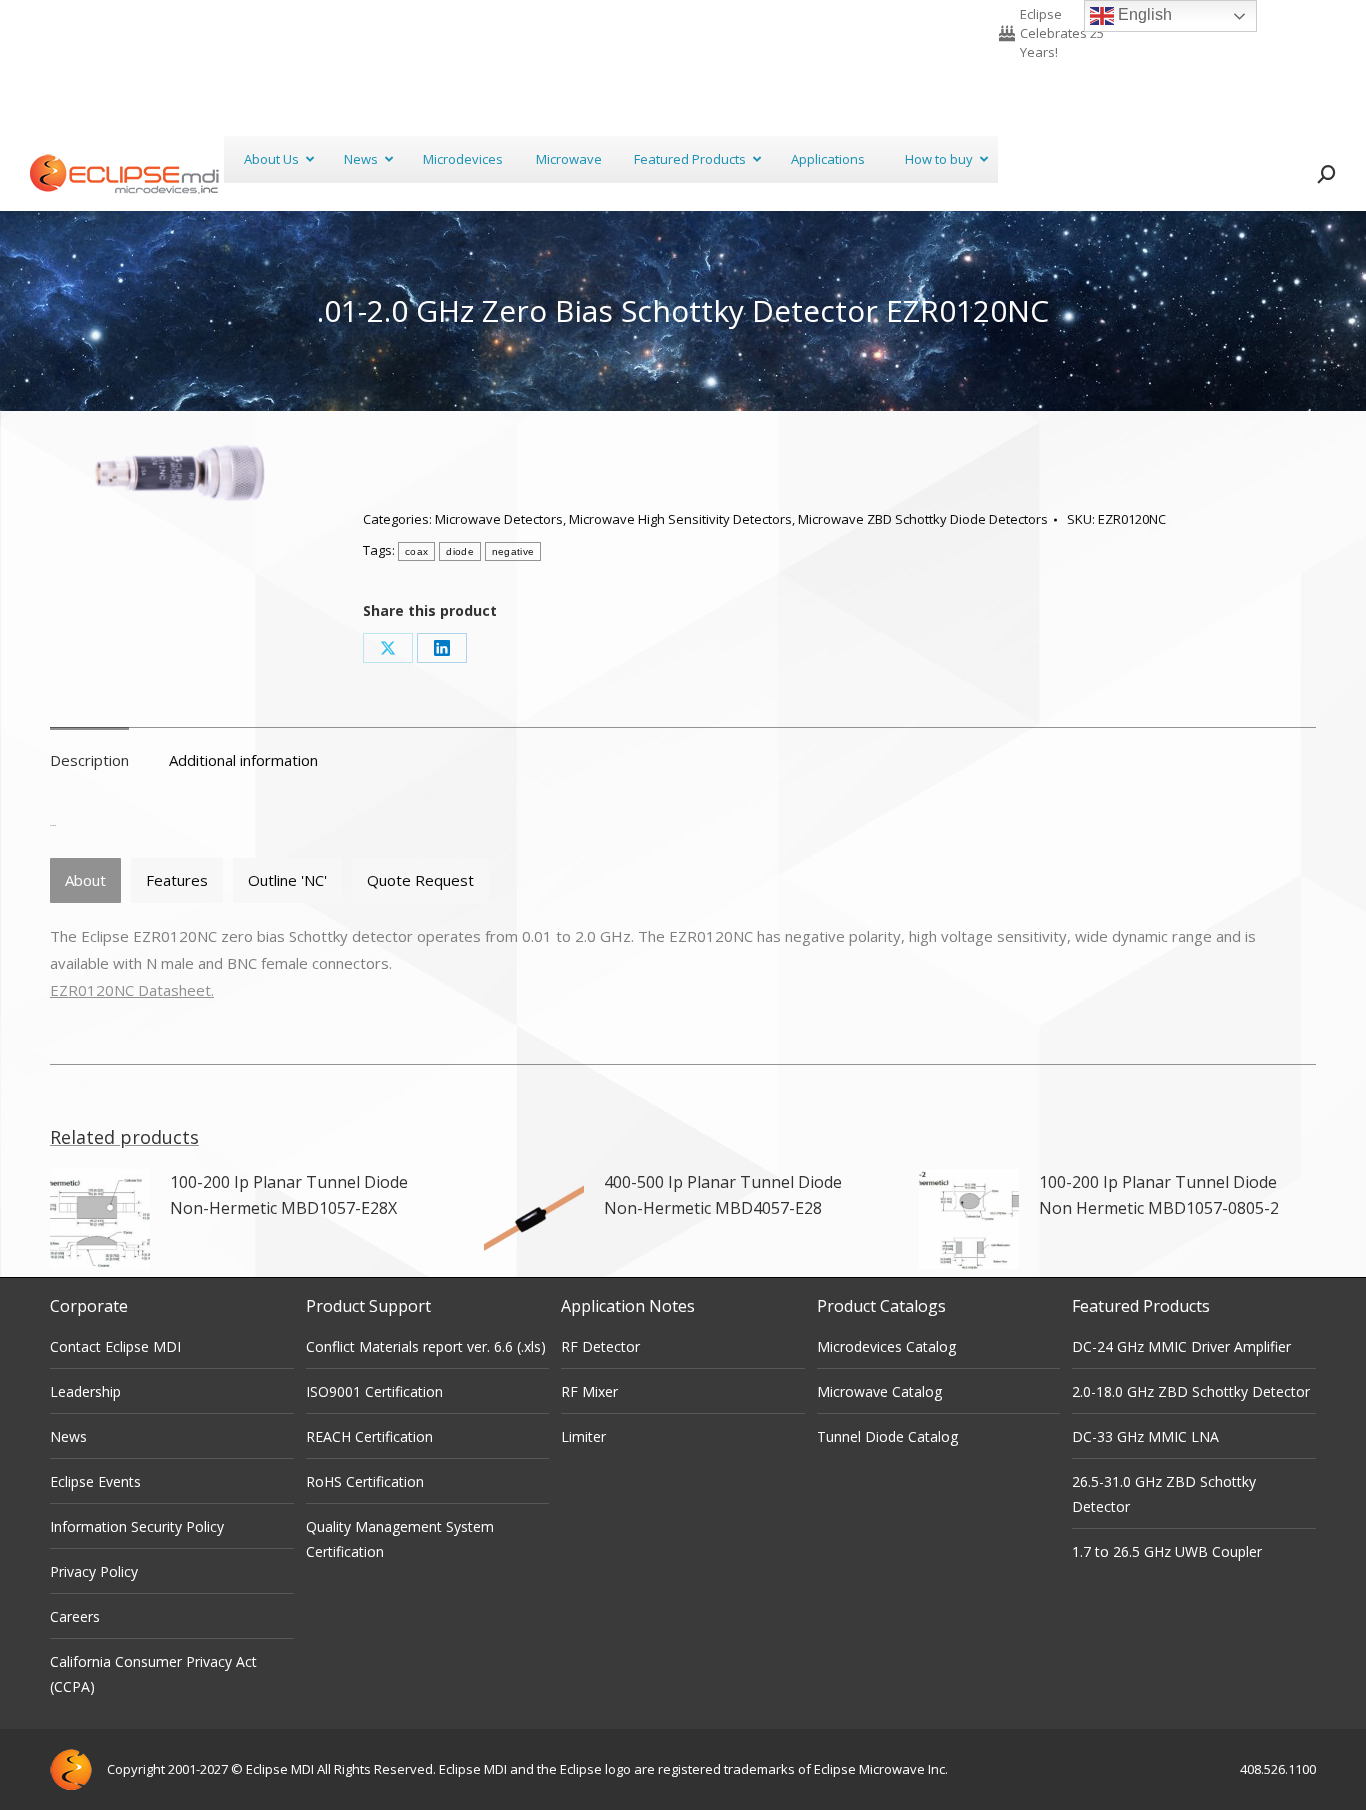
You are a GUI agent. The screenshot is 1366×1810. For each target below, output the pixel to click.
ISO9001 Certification (374, 1391)
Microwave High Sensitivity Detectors (680, 519)
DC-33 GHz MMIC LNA (1145, 1436)
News (68, 1436)
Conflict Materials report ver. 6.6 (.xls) (426, 1346)
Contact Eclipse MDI (115, 1346)
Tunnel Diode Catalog (887, 1436)
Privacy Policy (94, 1571)
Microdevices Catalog (886, 1346)
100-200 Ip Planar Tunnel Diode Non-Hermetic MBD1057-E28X (289, 1195)
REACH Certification (369, 1436)
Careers (75, 1616)
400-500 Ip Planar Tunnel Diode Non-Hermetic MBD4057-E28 (723, 1195)
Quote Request (420, 880)
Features (177, 880)
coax (416, 551)
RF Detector (600, 1346)
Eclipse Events (95, 1481)
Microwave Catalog (879, 1391)
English (1143, 14)
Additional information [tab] (243, 760)
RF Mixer (589, 1391)
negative (513, 551)
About (85, 880)
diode (460, 551)
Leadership (85, 1391)
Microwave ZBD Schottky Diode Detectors (923, 519)
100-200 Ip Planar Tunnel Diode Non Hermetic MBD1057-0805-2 (1159, 1195)
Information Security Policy (137, 1526)
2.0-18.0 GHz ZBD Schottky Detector (1191, 1391)
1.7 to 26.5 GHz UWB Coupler (1167, 1551)
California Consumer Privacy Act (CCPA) (153, 1674)
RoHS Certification (365, 1481)
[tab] (85, 880)
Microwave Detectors (499, 519)
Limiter (583, 1436)
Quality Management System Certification (400, 1539)
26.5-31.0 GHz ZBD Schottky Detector (1164, 1494)
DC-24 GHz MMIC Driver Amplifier (1181, 1346)
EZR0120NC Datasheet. (132, 990)
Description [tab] (89, 760)
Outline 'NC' (287, 880)
